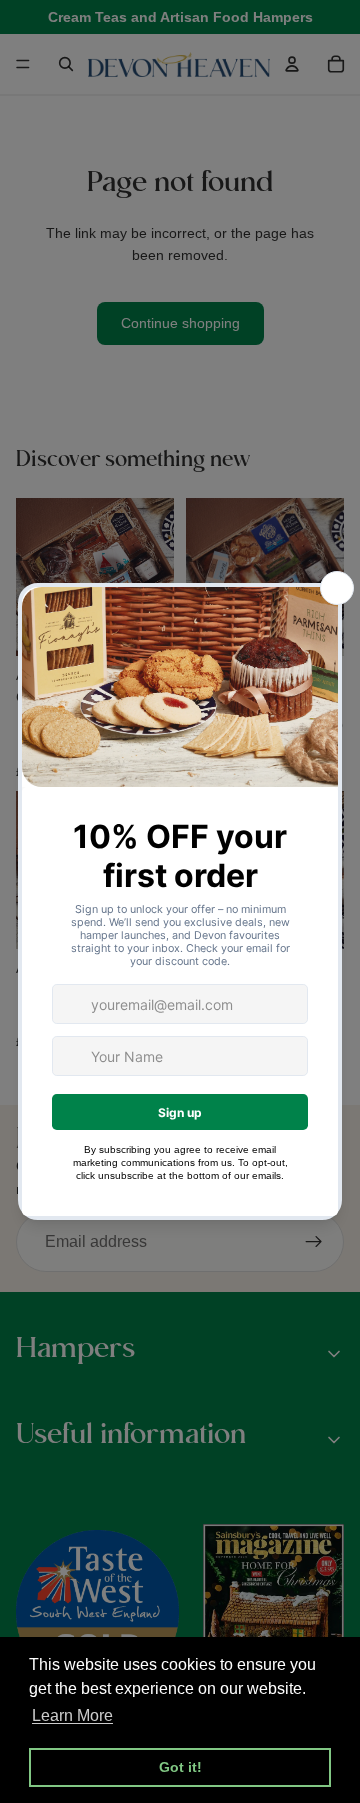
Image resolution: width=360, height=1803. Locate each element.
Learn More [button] (72, 1715)
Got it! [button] (180, 1767)
